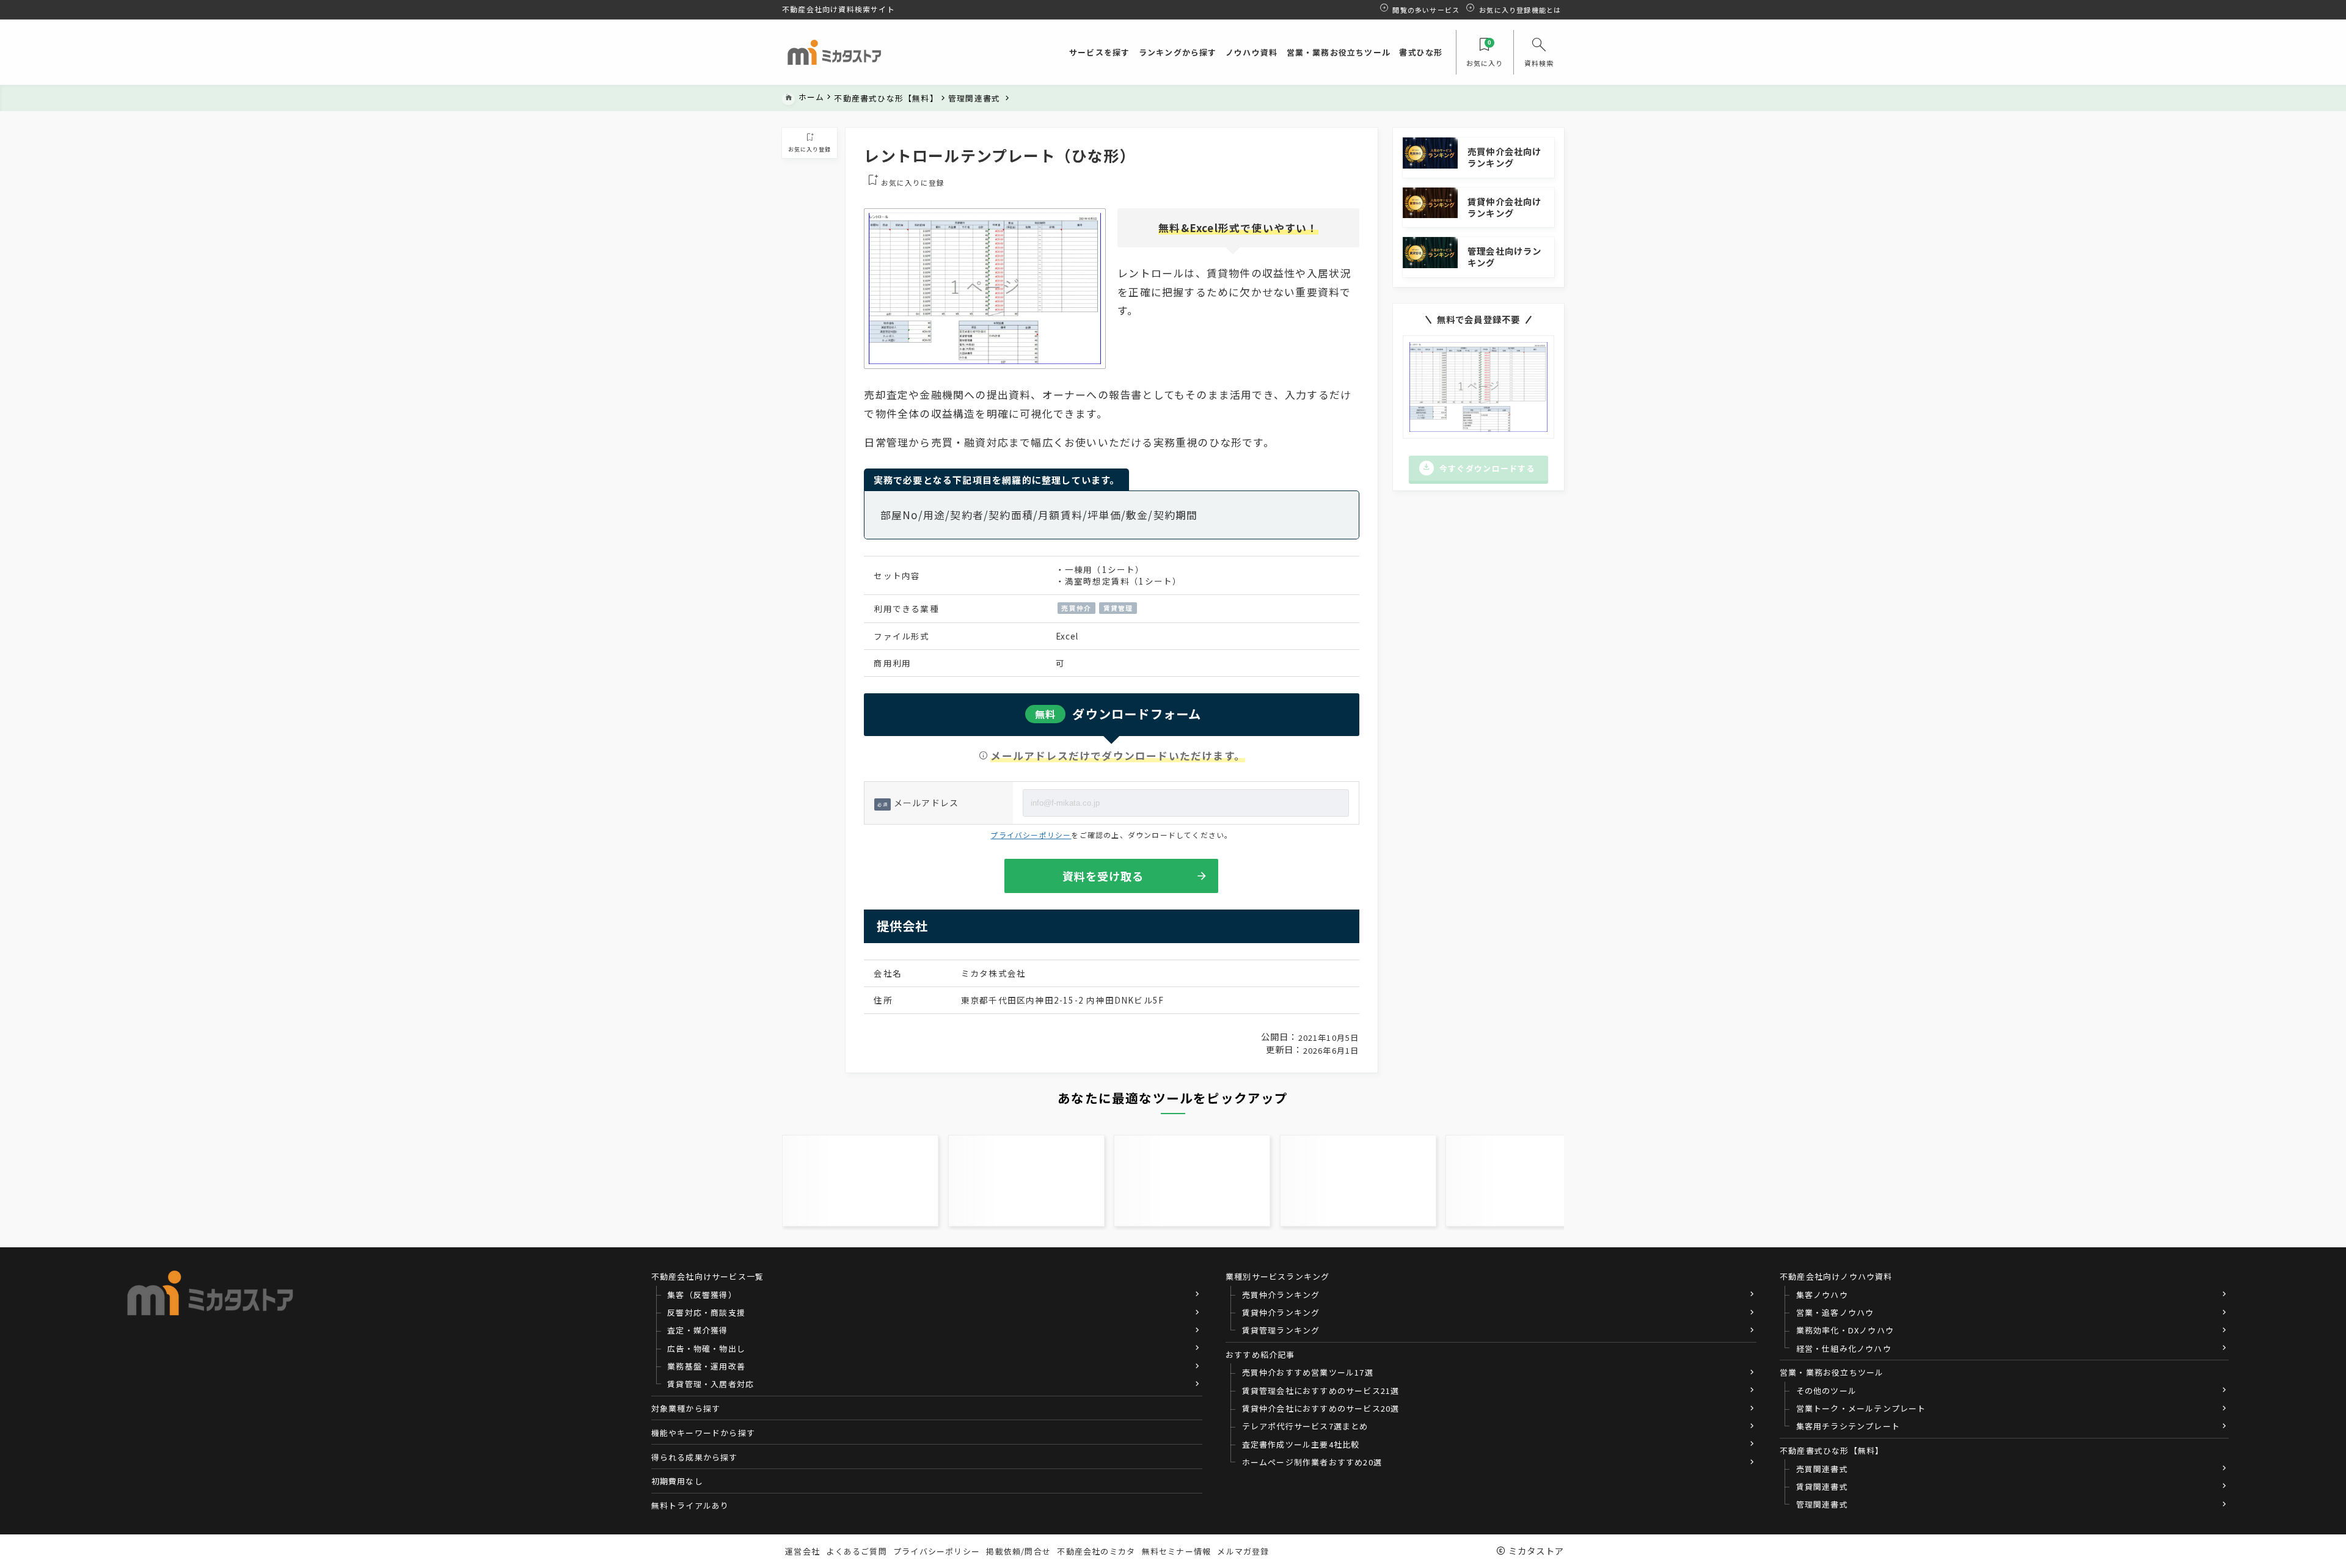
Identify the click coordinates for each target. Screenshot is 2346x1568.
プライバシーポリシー (1031, 835)
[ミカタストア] (834, 53)
